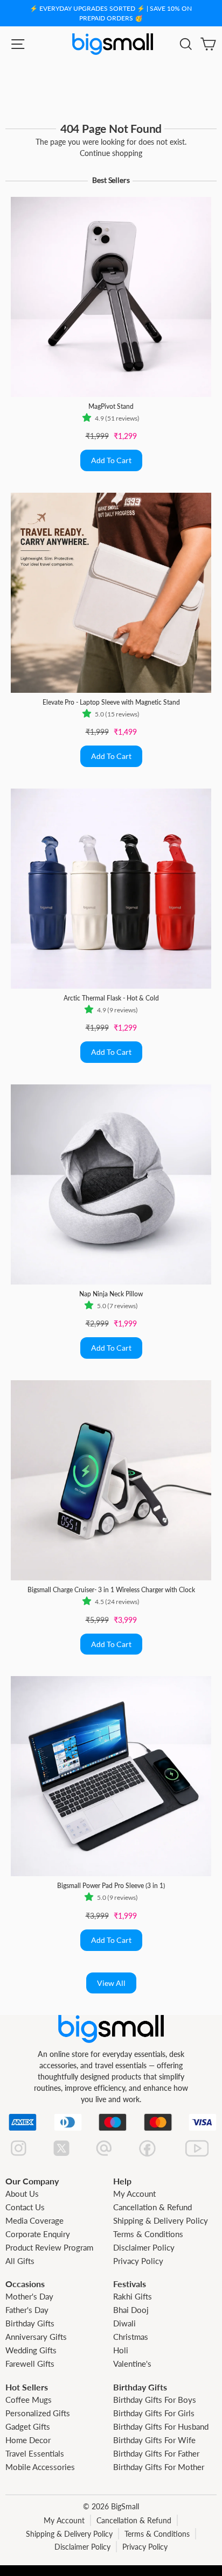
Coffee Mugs (29, 2400)
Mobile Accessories (40, 2467)
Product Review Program (49, 2247)
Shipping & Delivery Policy (161, 2220)
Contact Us (25, 2207)
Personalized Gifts (38, 2413)
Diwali (124, 2323)
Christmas (131, 2337)
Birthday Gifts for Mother (159, 2467)
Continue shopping (111, 153)
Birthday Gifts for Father (156, 2453)
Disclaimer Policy (144, 2247)
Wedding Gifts (31, 2350)
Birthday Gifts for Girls (154, 2413)
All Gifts (20, 2261)
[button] (89, 418)
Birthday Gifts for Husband (161, 2426)
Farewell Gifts (30, 2364)
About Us (22, 2194)
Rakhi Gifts (133, 2296)
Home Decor (28, 2440)
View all (111, 1983)
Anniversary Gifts (36, 2337)
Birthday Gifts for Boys (155, 2400)
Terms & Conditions (148, 2234)
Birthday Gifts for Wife (154, 2440)
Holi (121, 2350)
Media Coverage (34, 2220)
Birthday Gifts (30, 2323)
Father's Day (27, 2310)
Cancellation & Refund (152, 2207)
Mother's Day (29, 2296)
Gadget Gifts (28, 2426)
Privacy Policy (138, 2261)
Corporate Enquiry (38, 2234)
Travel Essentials (35, 2453)
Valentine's (132, 2364)
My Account (134, 2194)
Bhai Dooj (131, 2310)
